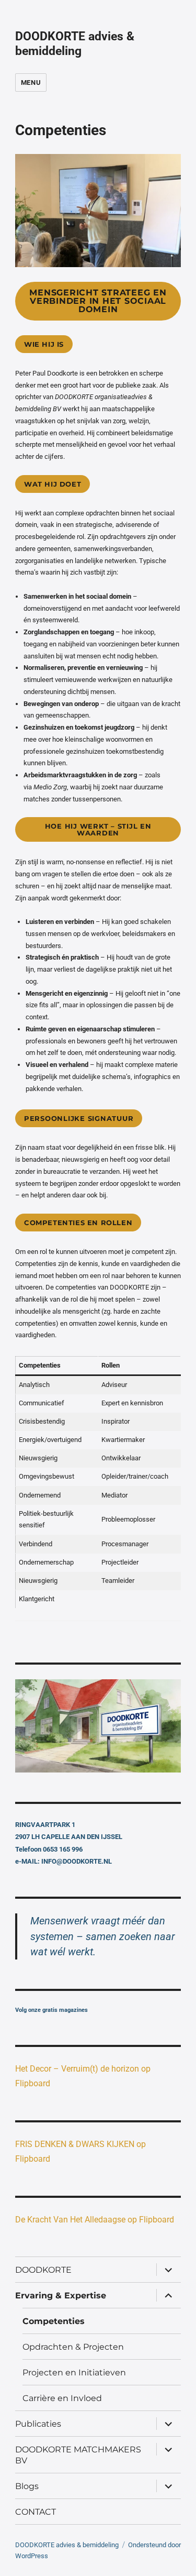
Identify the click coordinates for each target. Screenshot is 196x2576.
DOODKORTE (43, 2270)
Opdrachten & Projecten (73, 2347)
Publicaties (38, 2424)
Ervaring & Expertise (61, 2296)
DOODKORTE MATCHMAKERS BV (78, 2455)
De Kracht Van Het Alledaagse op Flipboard (95, 2220)
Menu (31, 82)
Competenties (54, 2321)
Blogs (27, 2486)
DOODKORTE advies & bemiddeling (75, 44)
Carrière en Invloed (62, 2398)
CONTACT (36, 2512)
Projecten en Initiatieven (74, 2373)
